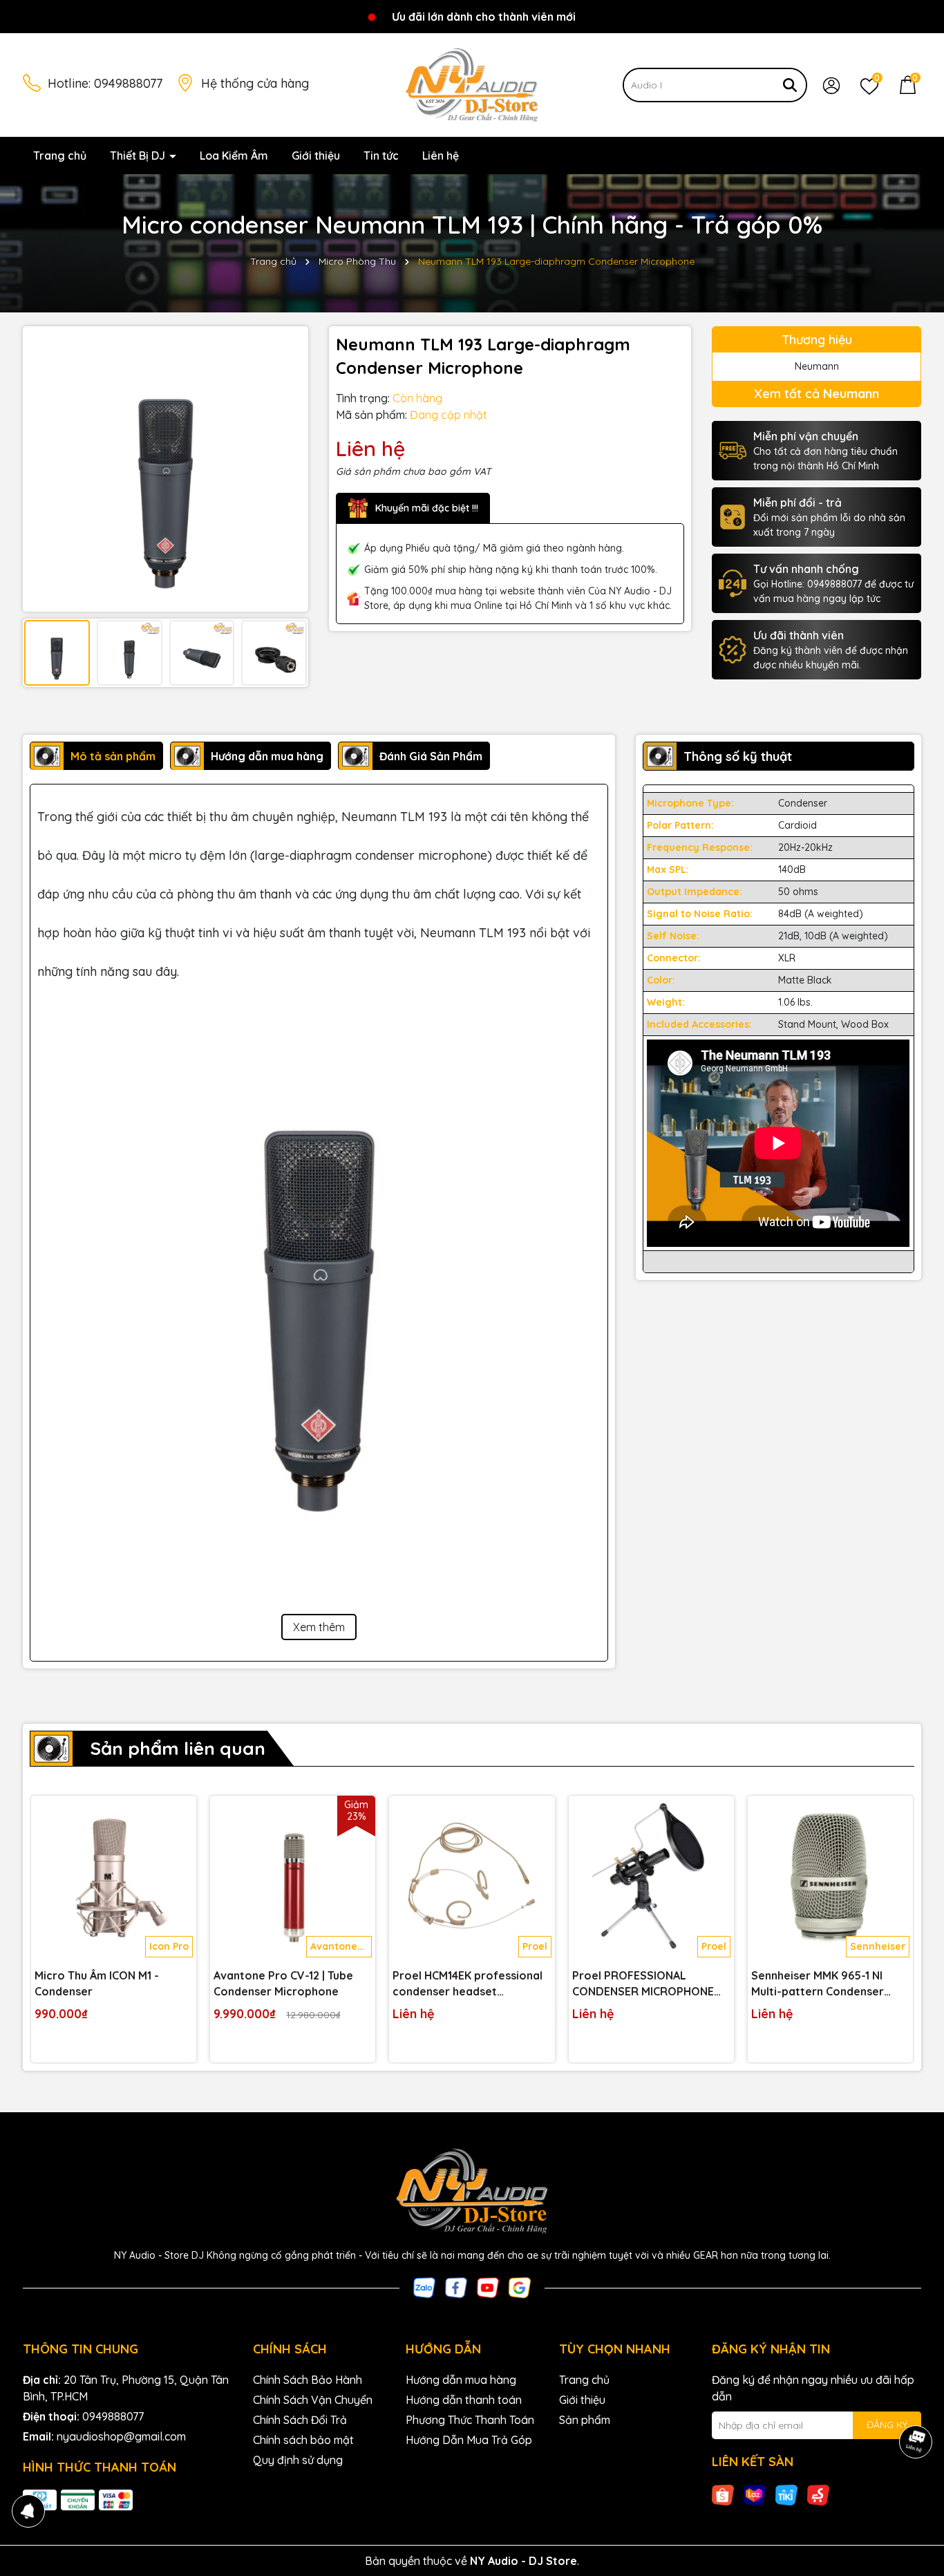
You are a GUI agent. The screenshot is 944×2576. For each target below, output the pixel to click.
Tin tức (381, 156)
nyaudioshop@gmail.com (121, 2436)
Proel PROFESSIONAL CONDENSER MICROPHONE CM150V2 (643, 1984)
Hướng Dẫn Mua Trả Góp (469, 2440)
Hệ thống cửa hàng (255, 83)
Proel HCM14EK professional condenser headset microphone (468, 1984)
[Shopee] (723, 2494)
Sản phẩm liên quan (178, 1748)
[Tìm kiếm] (790, 85)
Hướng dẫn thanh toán (464, 2400)
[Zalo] (424, 2286)
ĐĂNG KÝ (887, 2425)
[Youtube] (488, 2286)
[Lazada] (755, 2494)
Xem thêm (319, 1627)
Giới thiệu (316, 156)
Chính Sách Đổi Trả (300, 2420)
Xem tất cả (816, 394)
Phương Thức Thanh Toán (470, 2420)
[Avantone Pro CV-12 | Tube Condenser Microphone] (293, 1878)
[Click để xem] (166, 469)
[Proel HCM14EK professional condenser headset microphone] (472, 1878)
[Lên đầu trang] (916, 2493)
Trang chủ (60, 156)
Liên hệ (441, 156)
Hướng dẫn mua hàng (461, 2380)
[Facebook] (456, 2286)
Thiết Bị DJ (139, 156)
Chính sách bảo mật (303, 2440)
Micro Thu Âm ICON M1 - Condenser (97, 1983)
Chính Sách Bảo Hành (308, 2380)
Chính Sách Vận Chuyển (313, 2400)
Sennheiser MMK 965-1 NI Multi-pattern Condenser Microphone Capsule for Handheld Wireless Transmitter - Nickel (818, 1984)
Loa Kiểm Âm (234, 156)
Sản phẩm (585, 2420)
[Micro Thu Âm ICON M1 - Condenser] (114, 1878)
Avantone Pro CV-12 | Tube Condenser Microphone (283, 1983)
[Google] (520, 2286)
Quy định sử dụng (298, 2460)
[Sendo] (818, 2494)
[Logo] (472, 84)
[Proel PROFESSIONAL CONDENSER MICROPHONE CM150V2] (651, 1878)
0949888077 (128, 83)
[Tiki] (786, 2494)
